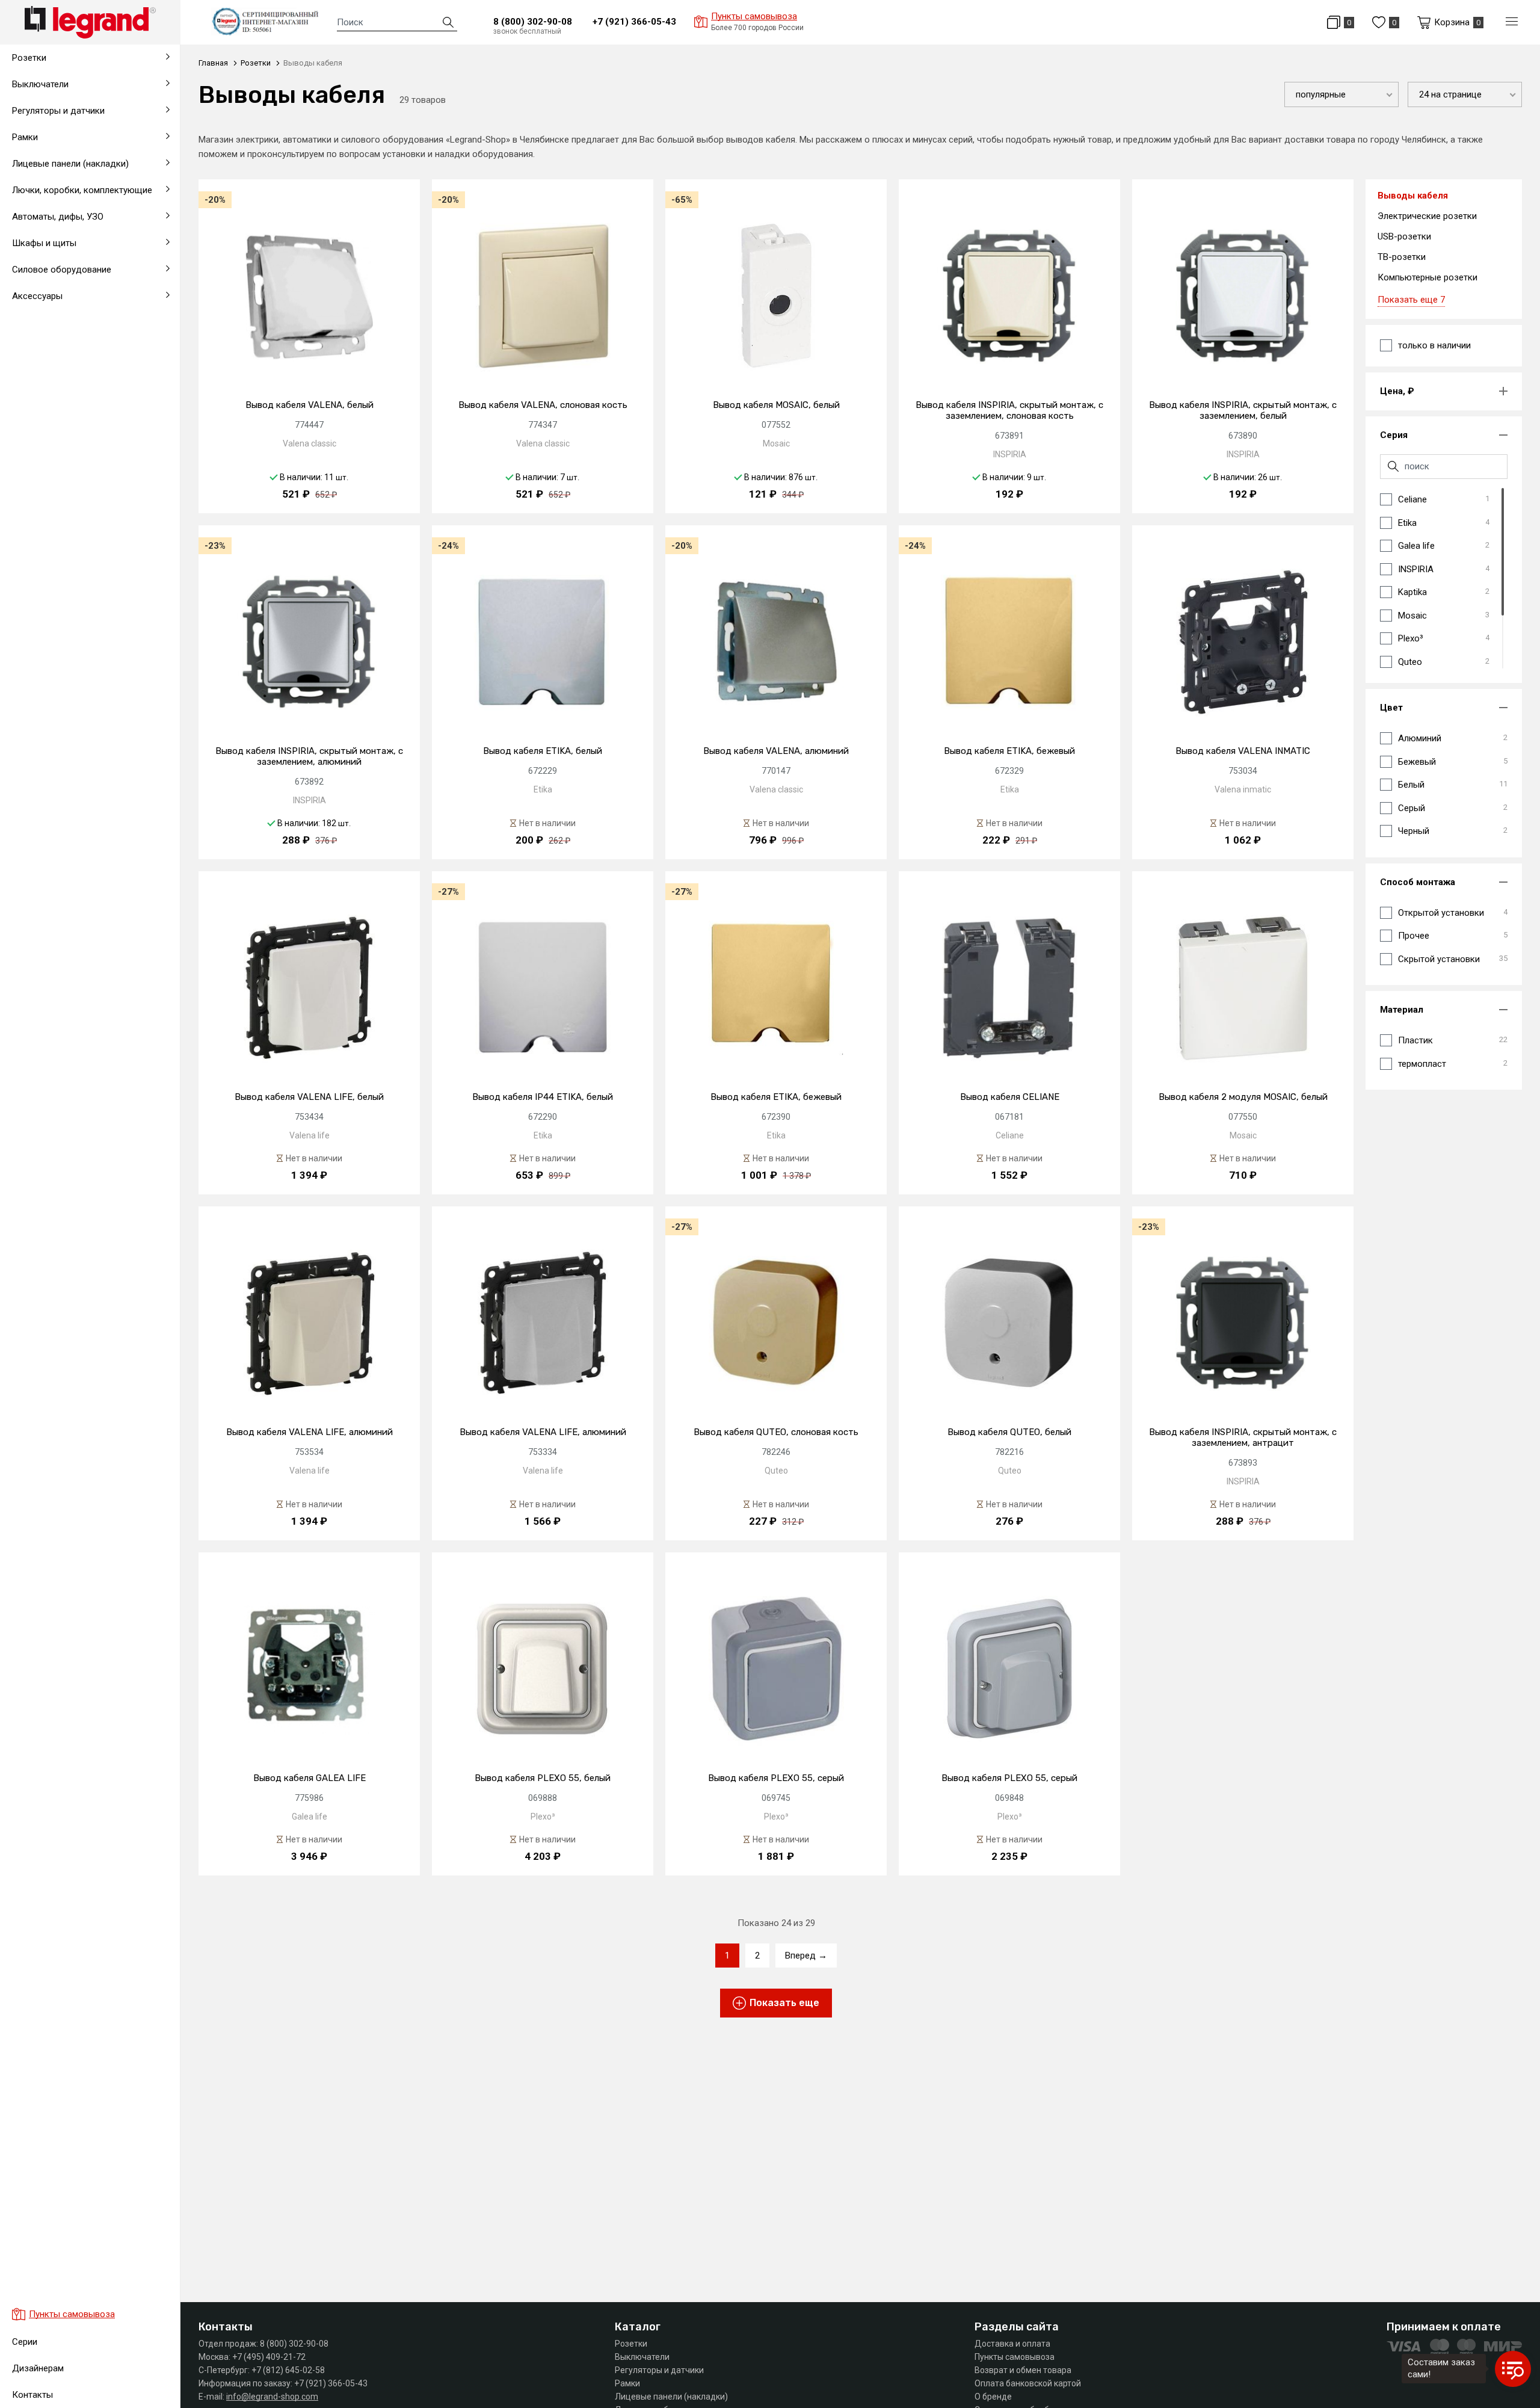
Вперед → (806, 1956)
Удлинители (33, 377)
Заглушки (29, 377)
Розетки (631, 2344)
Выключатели (642, 2357)
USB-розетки (1404, 236)
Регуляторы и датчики (659, 2370)
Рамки (627, 2383)
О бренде (993, 2397)
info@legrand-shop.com (272, 2397)
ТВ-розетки (1402, 257)
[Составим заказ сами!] (1513, 2369)
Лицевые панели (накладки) (671, 2397)
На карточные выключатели (67, 348)
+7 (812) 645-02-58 (288, 2370)
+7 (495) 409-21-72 (269, 2357)
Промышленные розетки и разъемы (84, 319)
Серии (25, 2342)
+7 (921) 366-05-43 (634, 22)
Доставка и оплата (1012, 2344)
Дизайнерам (38, 2368)
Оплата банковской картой (1028, 2383)
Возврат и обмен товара (1023, 2370)
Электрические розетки (1427, 216)
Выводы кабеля (42, 348)
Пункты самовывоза (1015, 2357)
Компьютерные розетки (1428, 277)
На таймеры (34, 319)
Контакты (32, 2395)
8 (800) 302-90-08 (533, 22)
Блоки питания (39, 312)
